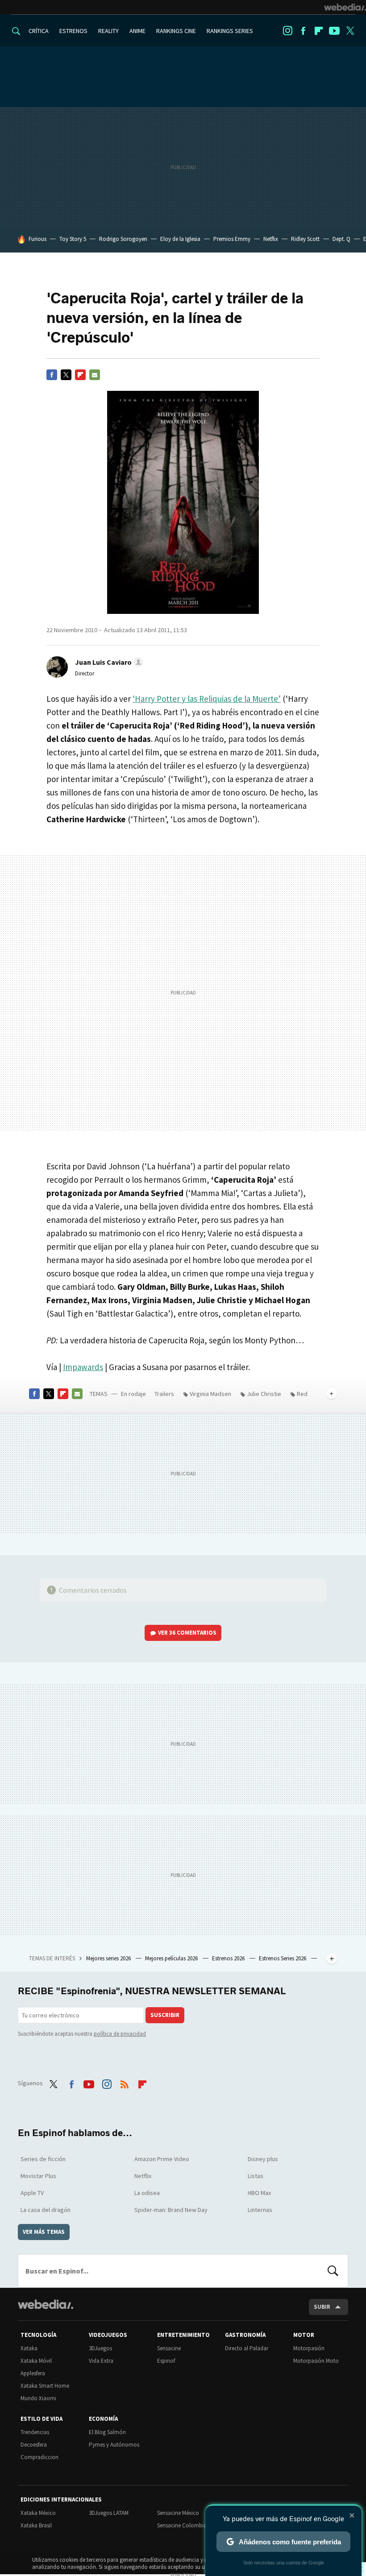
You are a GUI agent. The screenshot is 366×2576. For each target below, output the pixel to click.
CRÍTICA (39, 31)
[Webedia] (345, 7)
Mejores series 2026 (109, 1958)
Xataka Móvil (36, 2361)
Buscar (333, 2271)
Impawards (83, 1367)
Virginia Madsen (210, 1394)
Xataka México (38, 2513)
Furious (37, 239)
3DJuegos (100, 2348)
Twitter (350, 31)
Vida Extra (101, 2361)
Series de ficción (43, 2159)
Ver (187, 1633)
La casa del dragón (46, 2210)
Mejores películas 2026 (172, 1958)
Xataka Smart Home (45, 2386)
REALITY (108, 31)
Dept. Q (341, 239)
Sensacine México (178, 2513)
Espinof (166, 2361)
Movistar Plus (38, 2176)
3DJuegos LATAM (109, 2513)
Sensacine (169, 2348)
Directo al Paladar (247, 2348)
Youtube (334, 31)
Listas (256, 2176)
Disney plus (263, 2159)
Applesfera (33, 2373)
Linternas (260, 2210)
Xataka (29, 2348)
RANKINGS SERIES (230, 31)
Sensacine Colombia (182, 2525)
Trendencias (35, 2432)
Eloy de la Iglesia (180, 239)
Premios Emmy (232, 239)
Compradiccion (40, 2457)
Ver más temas (44, 2232)
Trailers (164, 1394)
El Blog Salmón (107, 2432)
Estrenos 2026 (229, 1958)
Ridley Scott (305, 239)
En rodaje (133, 1394)
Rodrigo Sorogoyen (123, 239)
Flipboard (319, 31)
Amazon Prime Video (162, 2159)
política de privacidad (120, 2034)
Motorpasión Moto (316, 2361)
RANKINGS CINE (176, 31)
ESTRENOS (73, 31)
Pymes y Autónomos (114, 2445)
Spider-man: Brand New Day (171, 2210)
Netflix (271, 239)
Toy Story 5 (73, 239)
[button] (108, 662)
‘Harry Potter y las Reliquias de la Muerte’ (207, 699)
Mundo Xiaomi (38, 2398)
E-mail (95, 375)
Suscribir (165, 2015)
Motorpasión (309, 2348)
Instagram (287, 31)
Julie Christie (264, 1394)
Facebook (303, 31)
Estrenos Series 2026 (283, 1958)
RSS (125, 2082)
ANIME (137, 31)
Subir (322, 2307)
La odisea (147, 2193)
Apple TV (32, 2193)
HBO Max (259, 2193)
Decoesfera (34, 2445)
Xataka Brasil (36, 2525)
